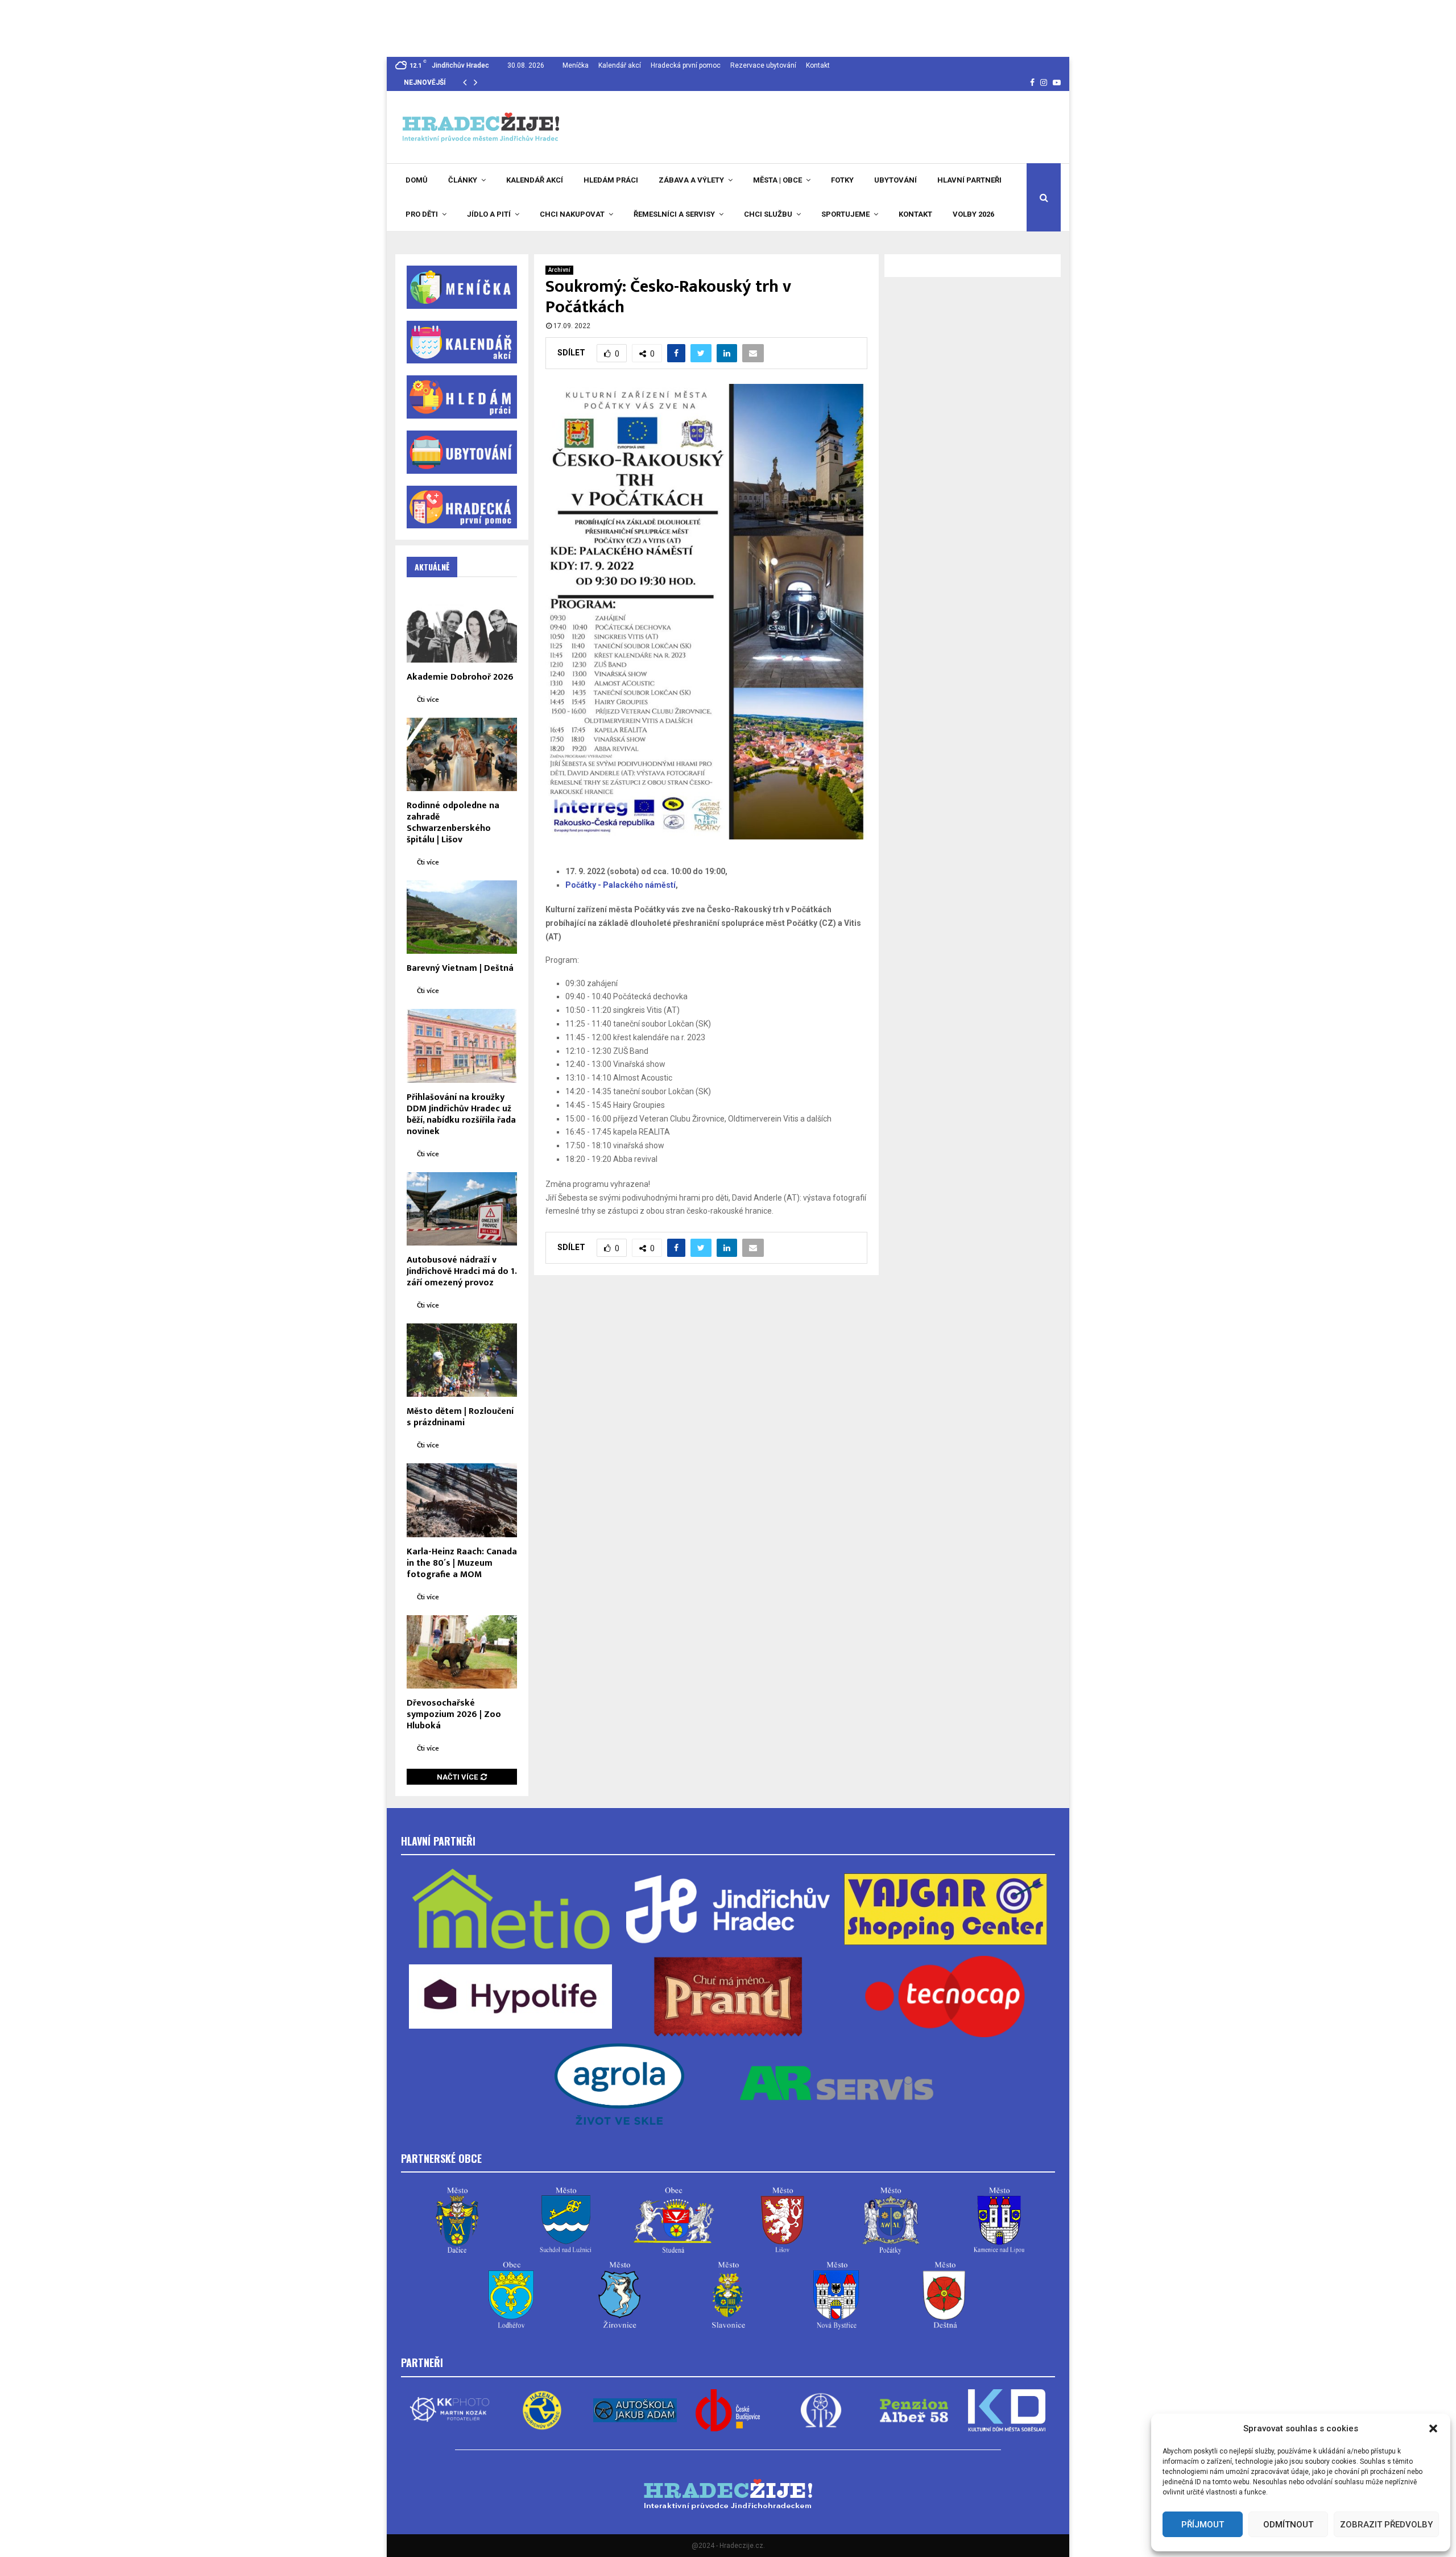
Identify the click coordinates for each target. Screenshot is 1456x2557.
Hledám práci (611, 180)
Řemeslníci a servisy (674, 214)
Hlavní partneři (969, 180)
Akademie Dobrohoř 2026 (460, 677)
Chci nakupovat (572, 214)
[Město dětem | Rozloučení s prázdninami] (462, 1360)
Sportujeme (845, 214)
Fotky (842, 180)
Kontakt (818, 65)
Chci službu (768, 214)
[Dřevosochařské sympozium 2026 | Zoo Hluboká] (462, 1652)
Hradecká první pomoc (686, 65)
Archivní (559, 270)
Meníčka (576, 65)
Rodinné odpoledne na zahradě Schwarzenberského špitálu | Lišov (453, 823)
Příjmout (1203, 2525)
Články (463, 180)
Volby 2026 (973, 214)
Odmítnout (1288, 2525)
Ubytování (895, 180)
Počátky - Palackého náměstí (621, 885)
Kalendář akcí (620, 65)
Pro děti (422, 214)
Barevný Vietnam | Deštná (460, 968)
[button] (1433, 2428)
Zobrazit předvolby (1386, 2525)
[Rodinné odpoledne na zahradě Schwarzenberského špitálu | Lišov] (462, 754)
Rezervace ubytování (763, 65)
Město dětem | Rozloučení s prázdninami (460, 1417)
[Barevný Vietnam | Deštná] (462, 917)
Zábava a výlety (691, 180)
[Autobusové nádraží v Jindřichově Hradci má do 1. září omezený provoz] (462, 1209)
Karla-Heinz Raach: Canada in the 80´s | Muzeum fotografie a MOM (462, 1563)
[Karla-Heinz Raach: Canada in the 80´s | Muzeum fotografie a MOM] (462, 1500)
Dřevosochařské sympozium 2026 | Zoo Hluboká (454, 1714)
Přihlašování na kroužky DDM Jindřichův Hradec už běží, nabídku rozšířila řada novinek (461, 1114)
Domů (417, 180)
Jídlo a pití (489, 214)
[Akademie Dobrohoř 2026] (462, 625)
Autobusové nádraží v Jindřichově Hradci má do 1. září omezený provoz (462, 1271)
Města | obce (777, 180)
